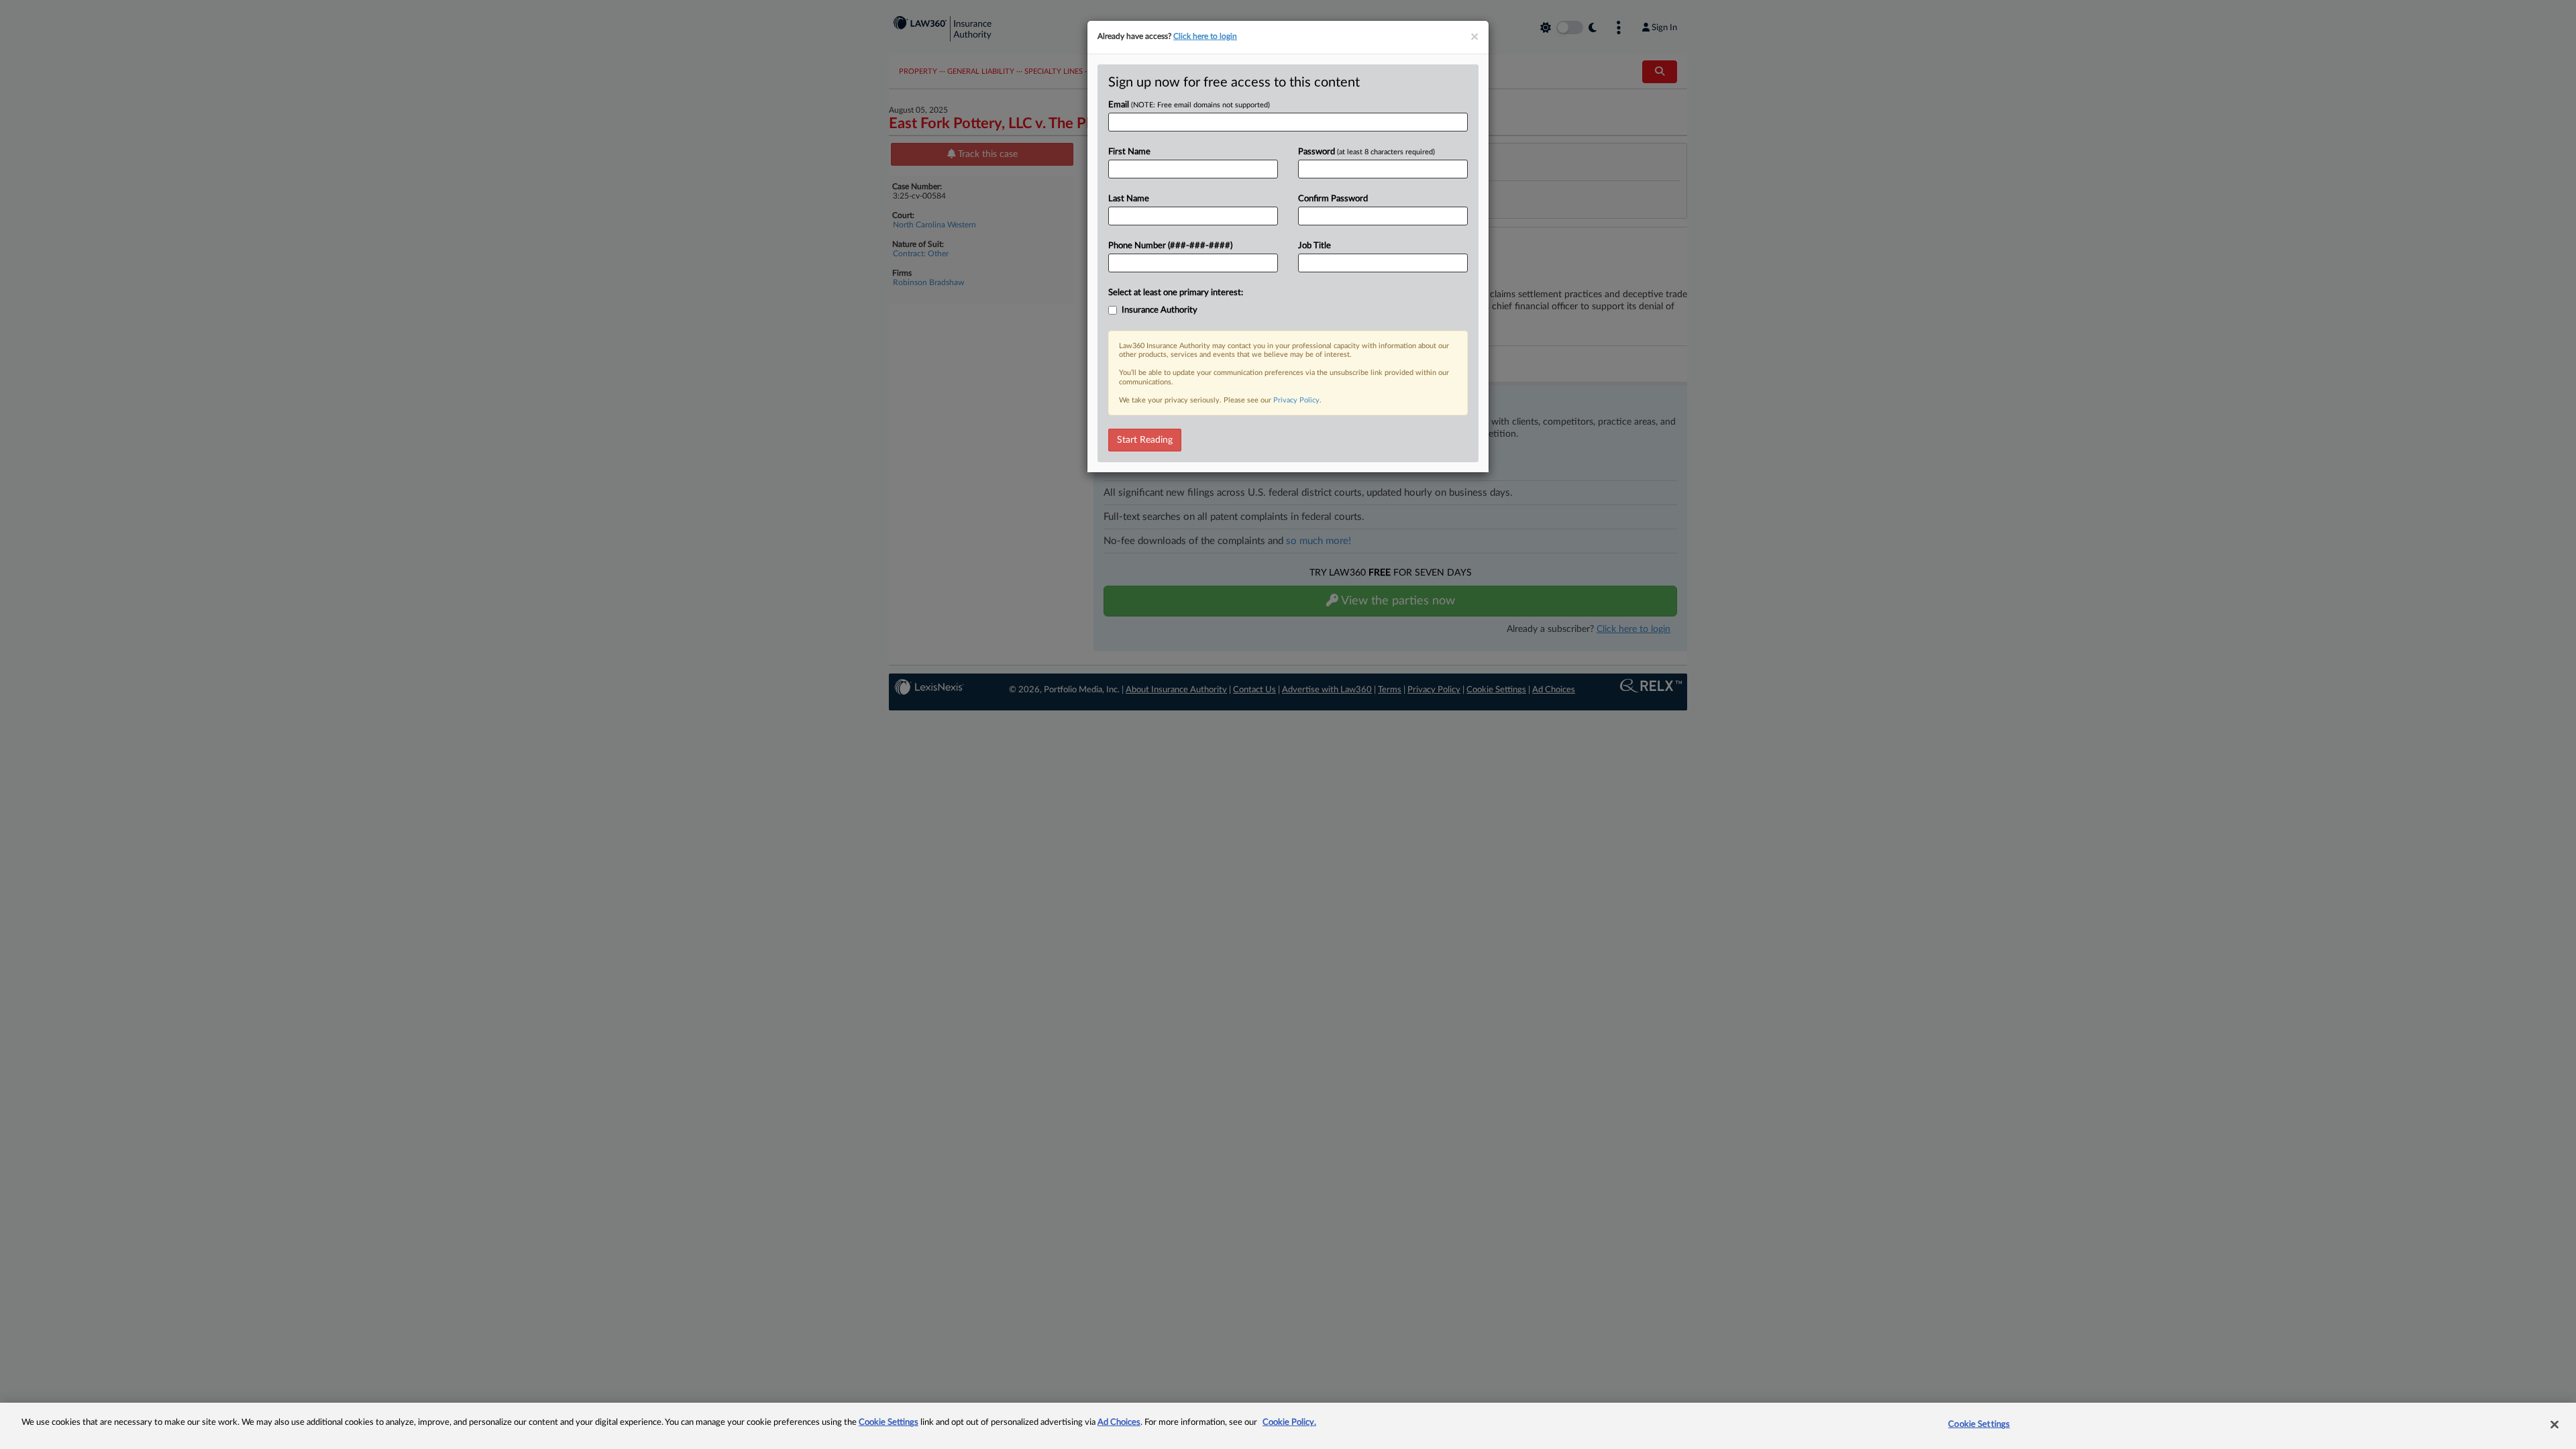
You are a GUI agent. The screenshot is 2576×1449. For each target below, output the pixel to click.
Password (1366, 152)
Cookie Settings (889, 1423)
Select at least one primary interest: (1176, 293)
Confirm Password (1333, 199)
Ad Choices (1119, 1423)
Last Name (1129, 199)
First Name (1129, 152)
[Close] (2555, 1424)
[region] (1288, 1426)
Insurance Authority (1160, 310)
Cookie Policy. (1289, 1423)
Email (1189, 105)
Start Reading (1145, 440)
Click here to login (1205, 36)
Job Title (1314, 246)
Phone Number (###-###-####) (1170, 246)
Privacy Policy (1296, 400)
